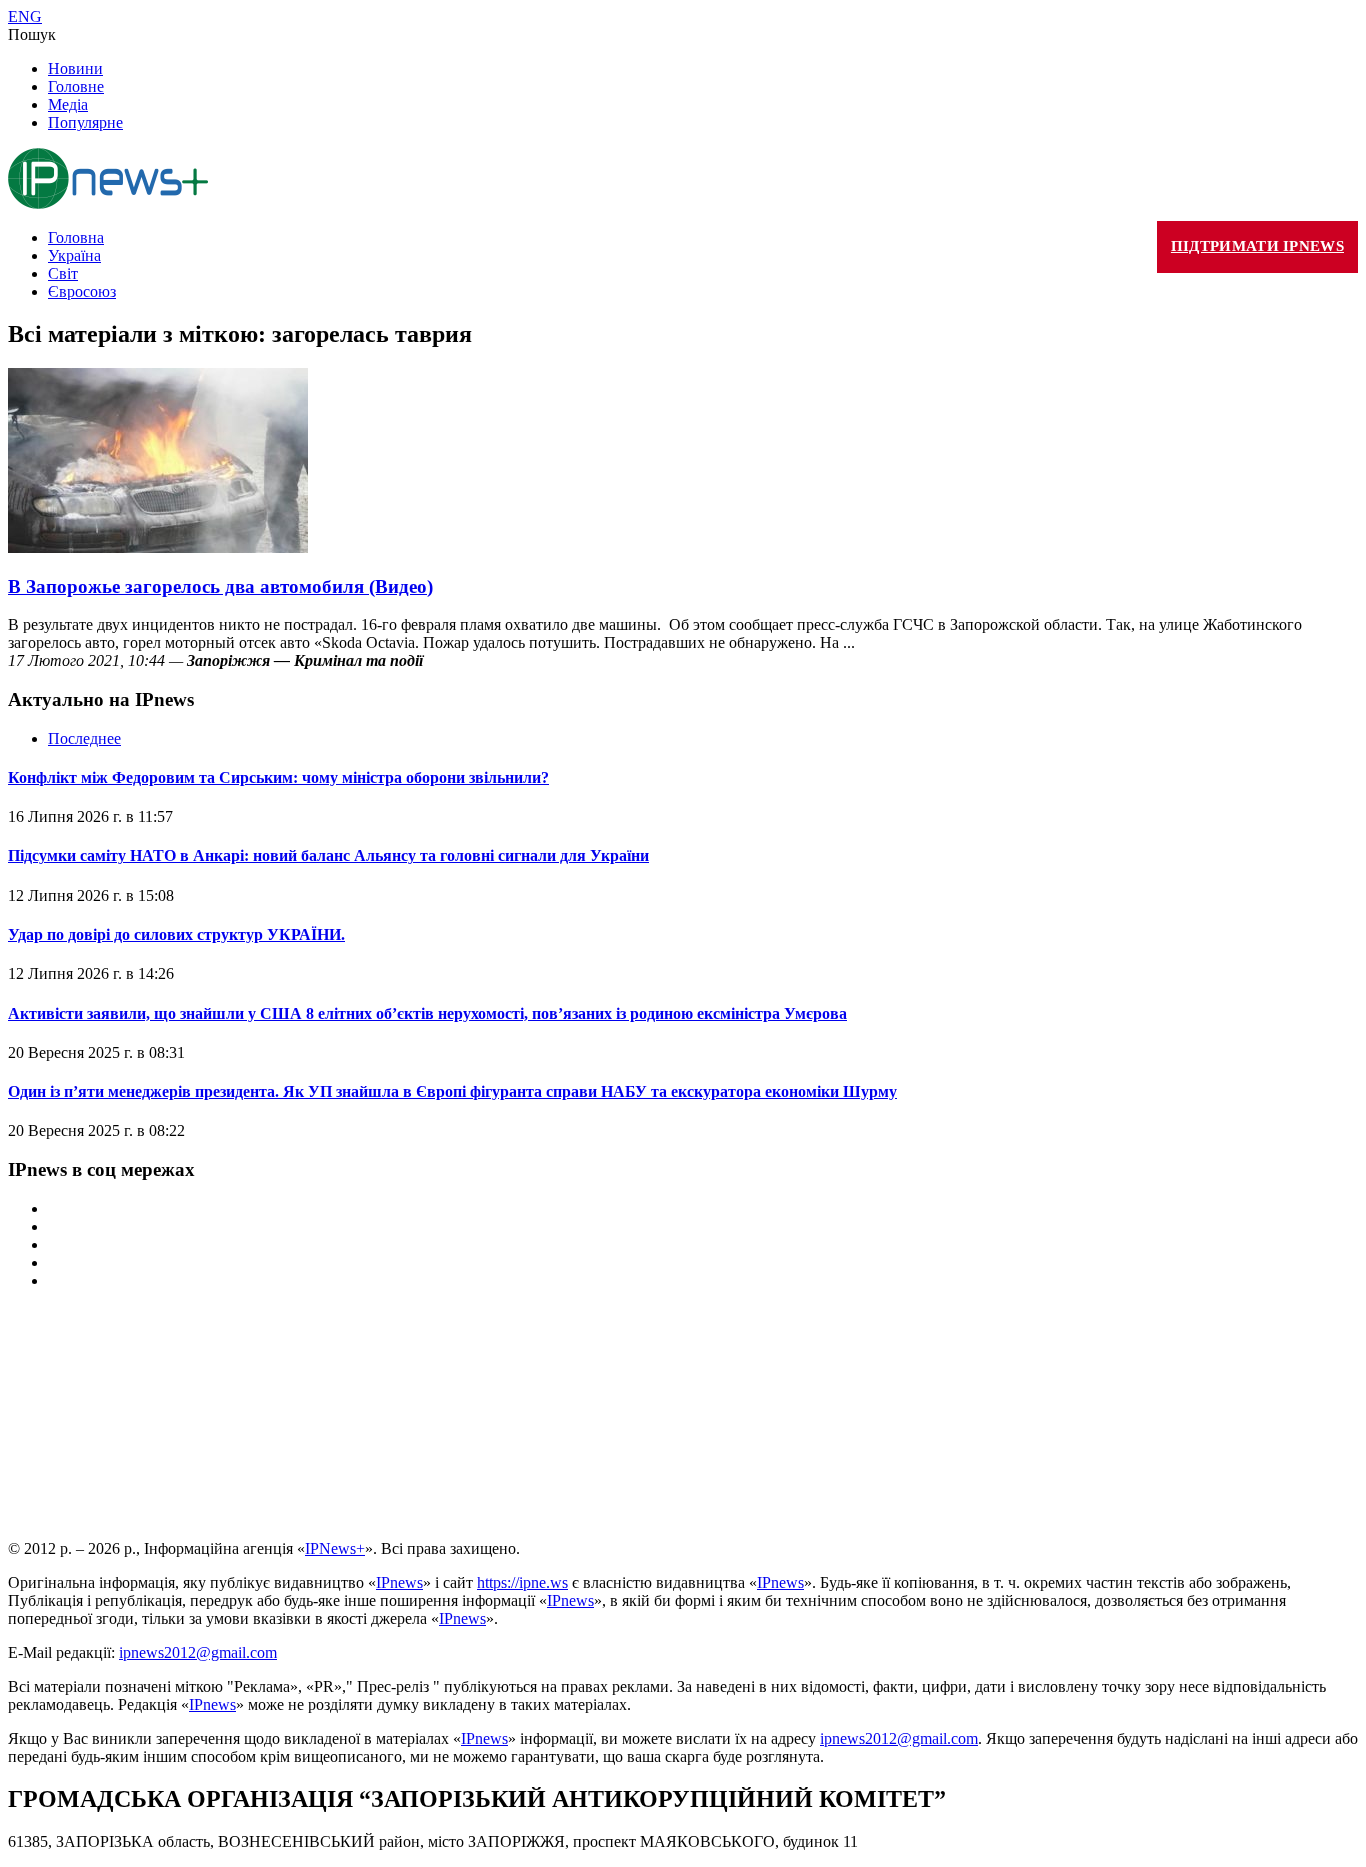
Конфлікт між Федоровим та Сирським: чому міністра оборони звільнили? (278, 777)
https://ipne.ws (522, 1582)
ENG (25, 16)
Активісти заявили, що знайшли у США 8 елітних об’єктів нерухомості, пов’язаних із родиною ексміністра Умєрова (427, 1013)
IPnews (399, 1582)
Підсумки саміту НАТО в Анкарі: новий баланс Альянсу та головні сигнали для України (328, 855)
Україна (74, 255)
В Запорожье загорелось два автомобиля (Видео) (220, 586)
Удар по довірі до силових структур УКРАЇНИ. (176, 934)
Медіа (68, 104)
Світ (63, 273)
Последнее (84, 738)
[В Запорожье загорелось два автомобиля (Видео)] (158, 547)
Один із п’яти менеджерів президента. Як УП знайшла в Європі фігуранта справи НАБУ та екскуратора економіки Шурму (452, 1091)
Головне (76, 86)
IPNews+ (335, 1548)
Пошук (32, 34)
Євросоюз (82, 291)
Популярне (85, 122)
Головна (76, 237)
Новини (75, 68)
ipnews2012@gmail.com (198, 1652)
